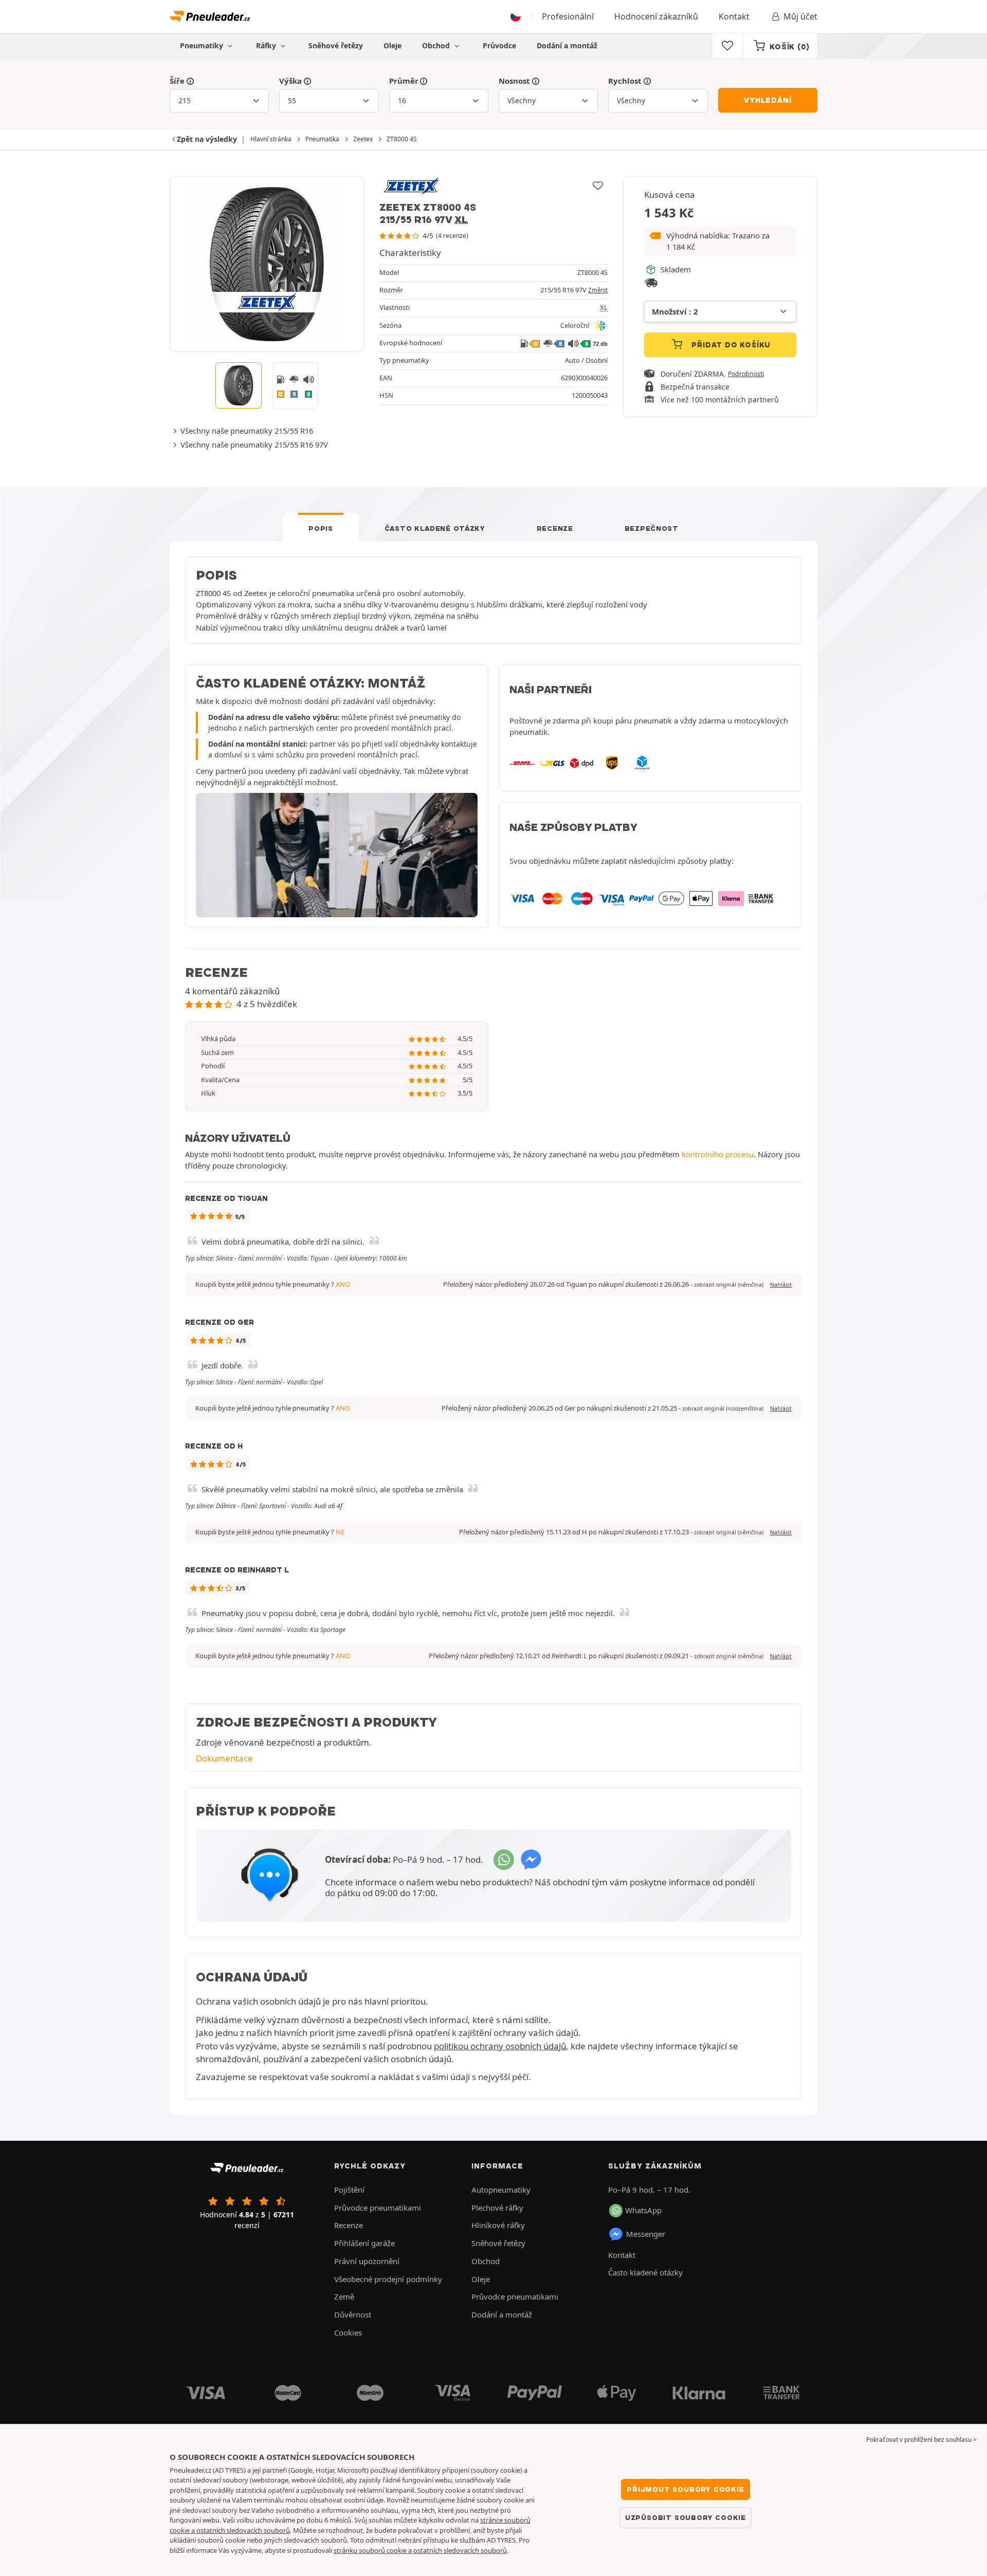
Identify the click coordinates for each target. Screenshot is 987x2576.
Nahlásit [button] (781, 1285)
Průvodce (499, 45)
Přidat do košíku (730, 345)
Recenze (555, 528)
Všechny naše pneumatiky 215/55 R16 (247, 431)
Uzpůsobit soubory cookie (686, 2517)
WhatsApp (643, 2210)
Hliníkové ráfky (498, 2225)
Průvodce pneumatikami (378, 2208)
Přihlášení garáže (364, 2243)
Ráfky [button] (267, 45)
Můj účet (800, 16)
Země (344, 2296)
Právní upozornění (367, 2261)
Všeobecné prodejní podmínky (388, 2279)
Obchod (437, 45)
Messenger (646, 2234)
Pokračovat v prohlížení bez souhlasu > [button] (921, 2440)
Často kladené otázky (435, 528)
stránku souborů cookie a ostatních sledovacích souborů (420, 2550)
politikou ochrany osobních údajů (500, 2046)
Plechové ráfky (497, 2208)
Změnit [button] (598, 290)
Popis (321, 528)
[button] (720, 241)
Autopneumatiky (501, 2190)
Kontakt (734, 16)
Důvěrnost (353, 2314)
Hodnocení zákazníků (656, 16)
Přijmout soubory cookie (685, 2489)
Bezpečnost (652, 528)
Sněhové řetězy (336, 45)
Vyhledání (767, 100)
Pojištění (349, 2190)
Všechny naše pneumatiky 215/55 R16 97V (254, 444)
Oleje (392, 45)
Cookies (348, 2332)
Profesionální (568, 16)
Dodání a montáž (567, 45)
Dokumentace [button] (224, 1758)
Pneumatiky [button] (203, 45)
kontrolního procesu (718, 1154)
